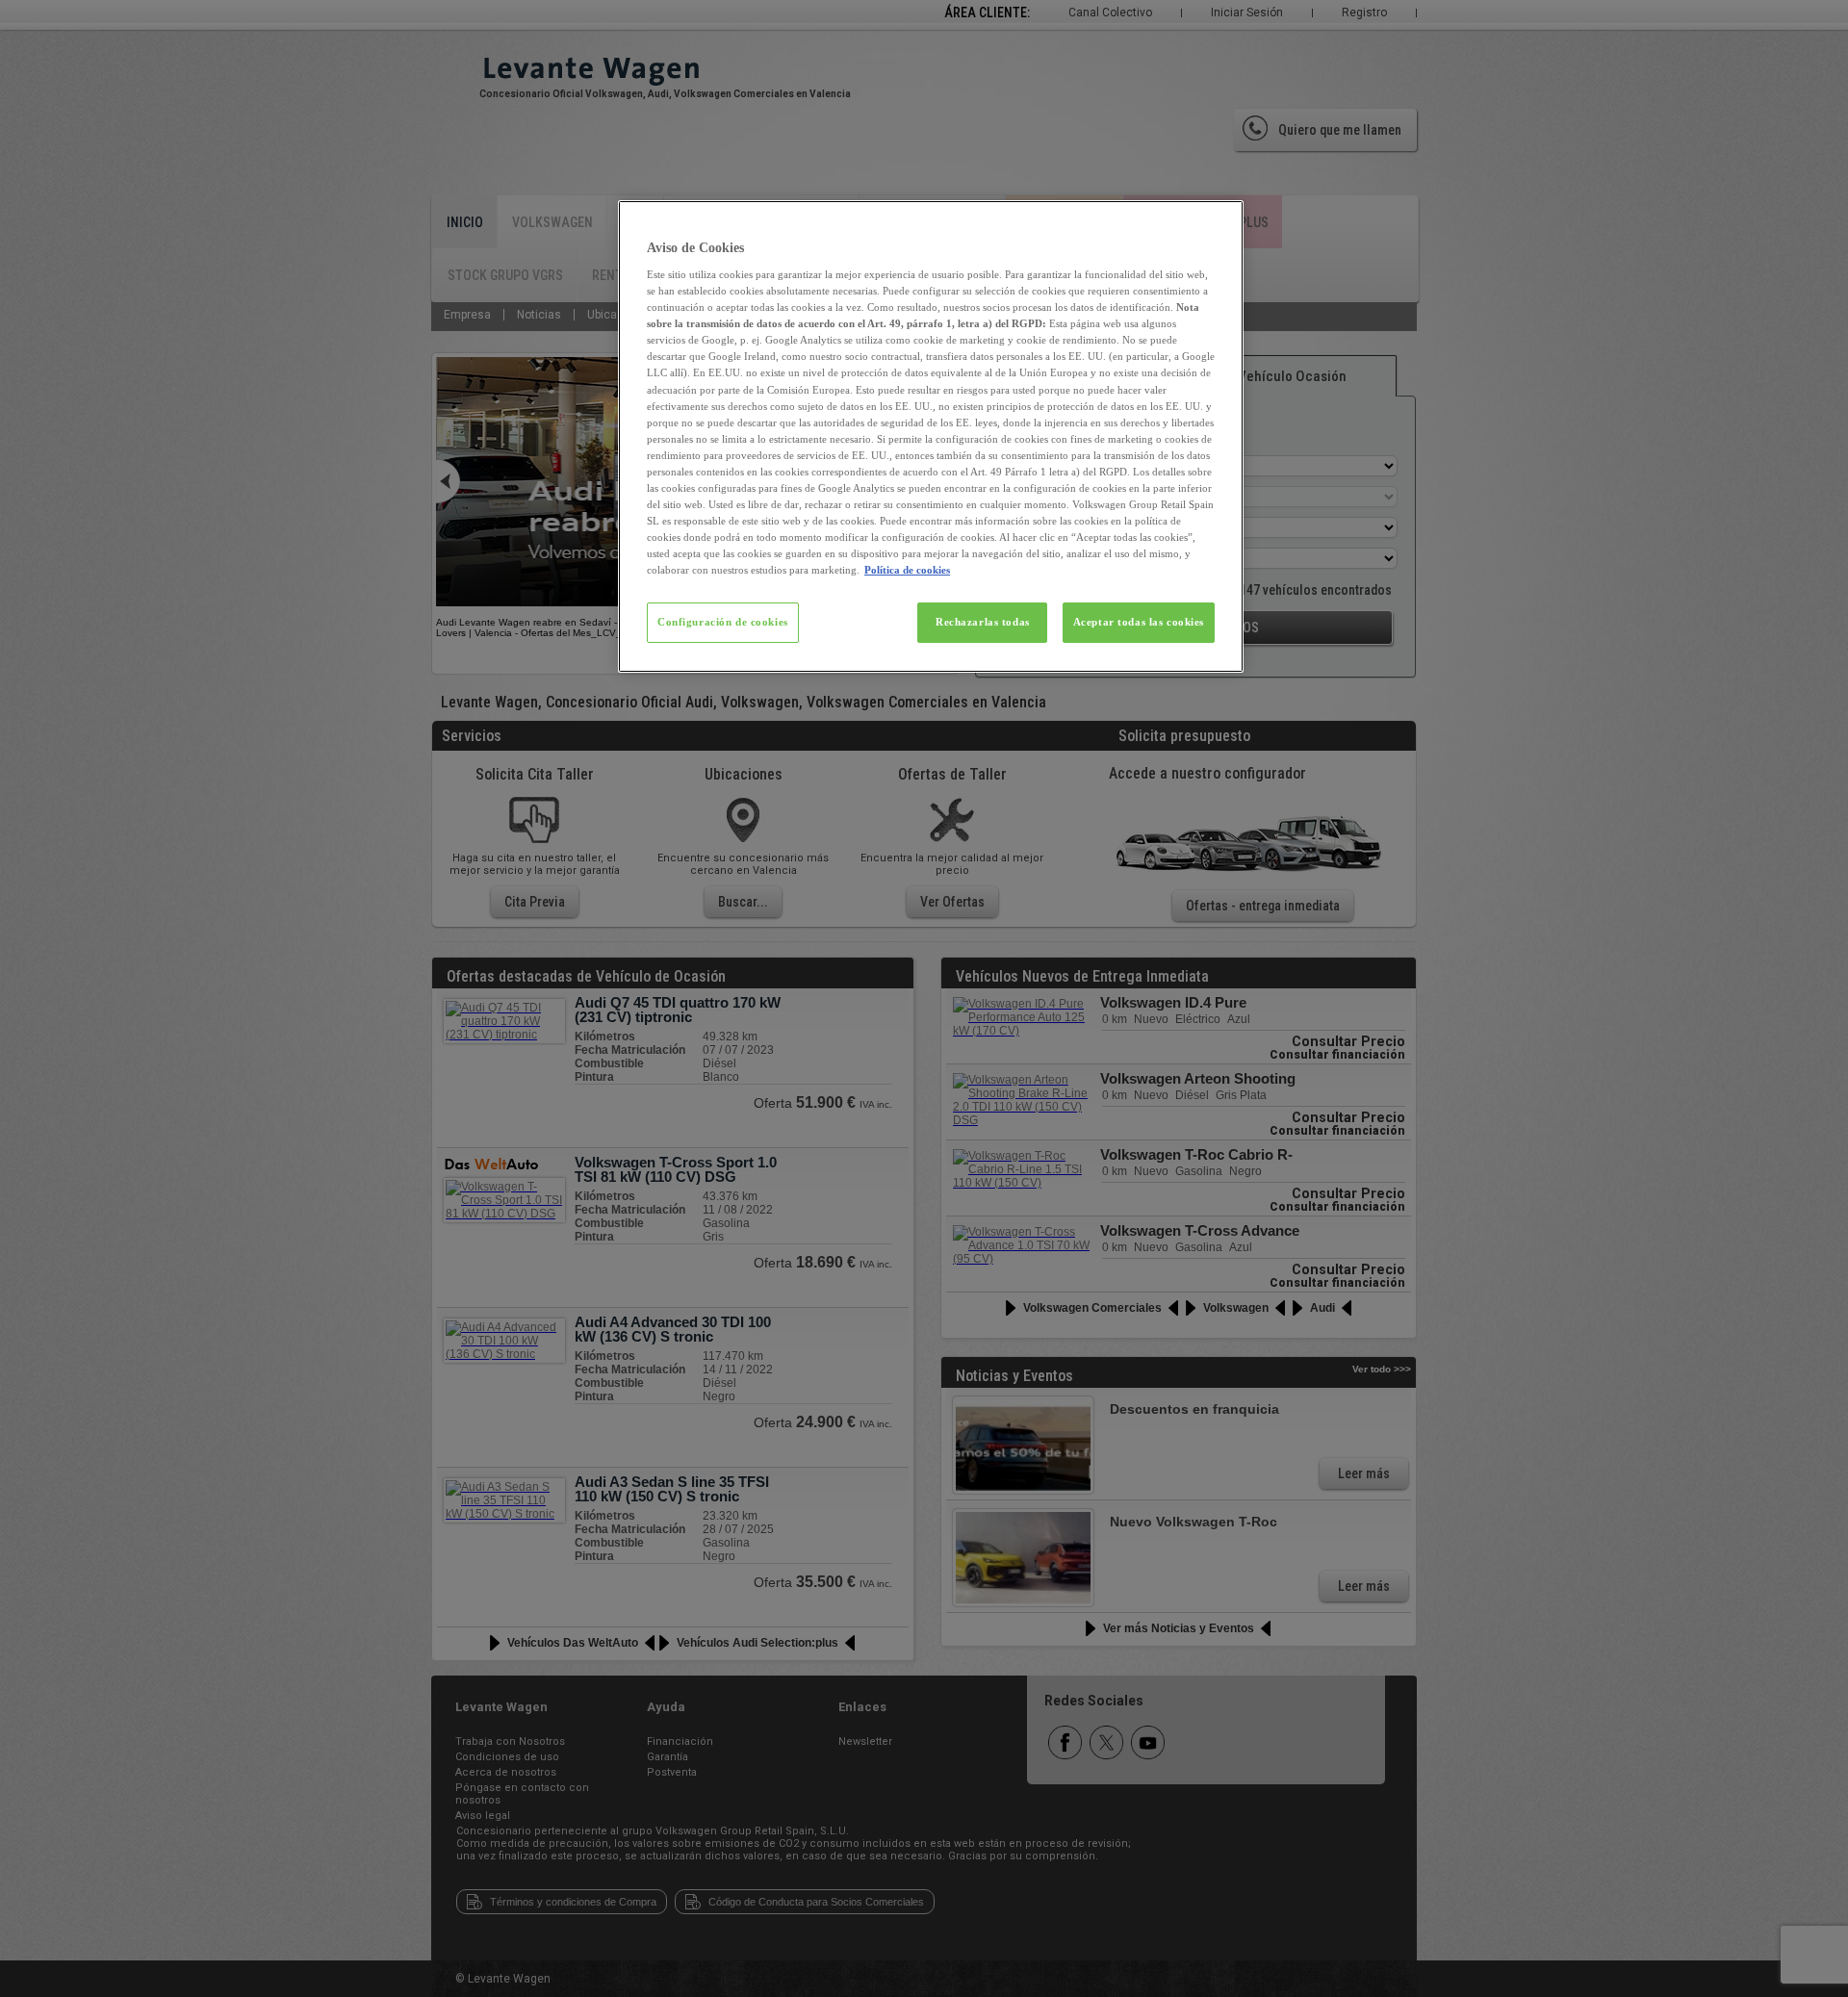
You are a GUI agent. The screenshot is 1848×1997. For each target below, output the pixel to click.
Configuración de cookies (723, 622)
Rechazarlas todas (983, 622)
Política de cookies (907, 570)
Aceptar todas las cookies (1139, 622)
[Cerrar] (1217, 223)
